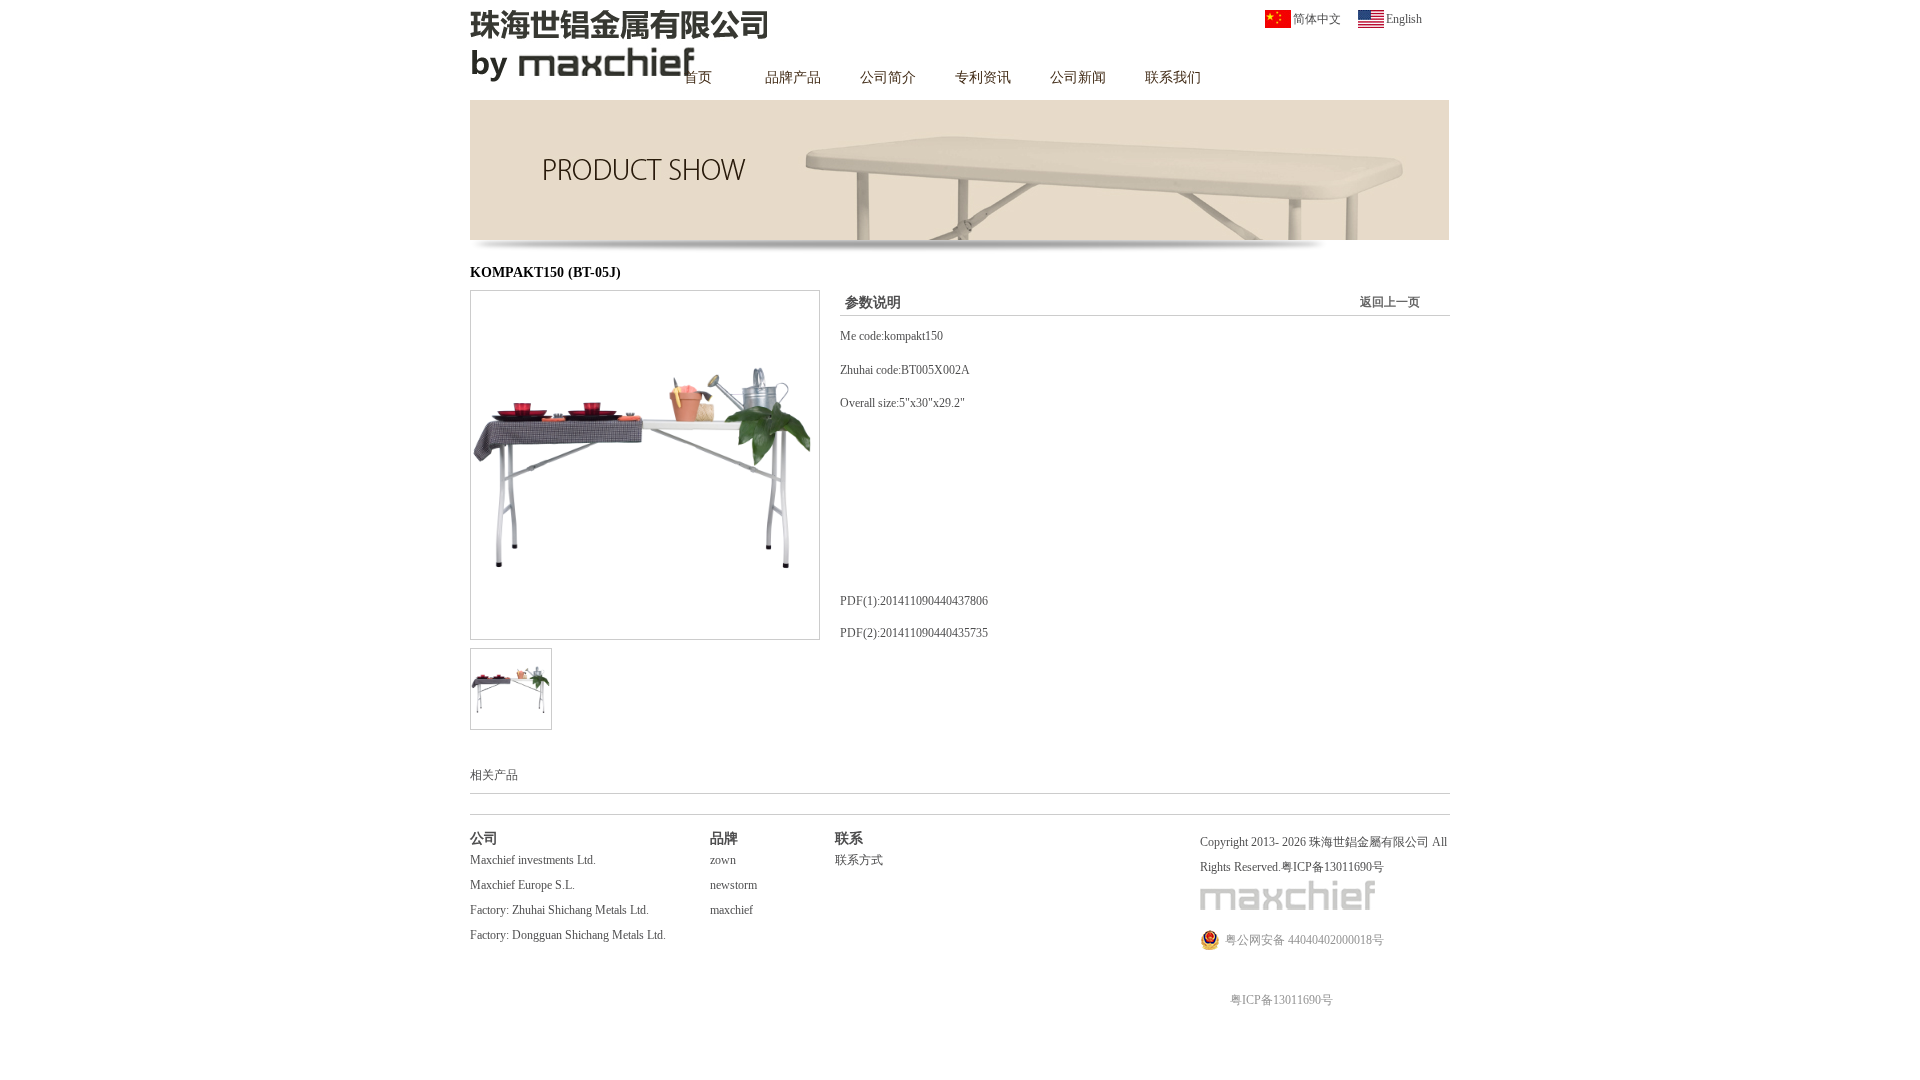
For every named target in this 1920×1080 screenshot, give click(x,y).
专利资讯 (983, 77)
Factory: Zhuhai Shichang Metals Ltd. (559, 910)
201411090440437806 (934, 601)
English (1404, 19)
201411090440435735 (934, 633)
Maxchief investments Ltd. (533, 860)
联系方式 (859, 860)
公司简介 (888, 77)
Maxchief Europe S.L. (522, 885)
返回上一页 (1390, 302)
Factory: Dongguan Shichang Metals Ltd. (568, 935)
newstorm (733, 885)
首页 (698, 77)
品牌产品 (793, 77)
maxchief (731, 910)
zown (723, 860)
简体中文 (1317, 19)
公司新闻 (1078, 77)
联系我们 (1173, 77)
